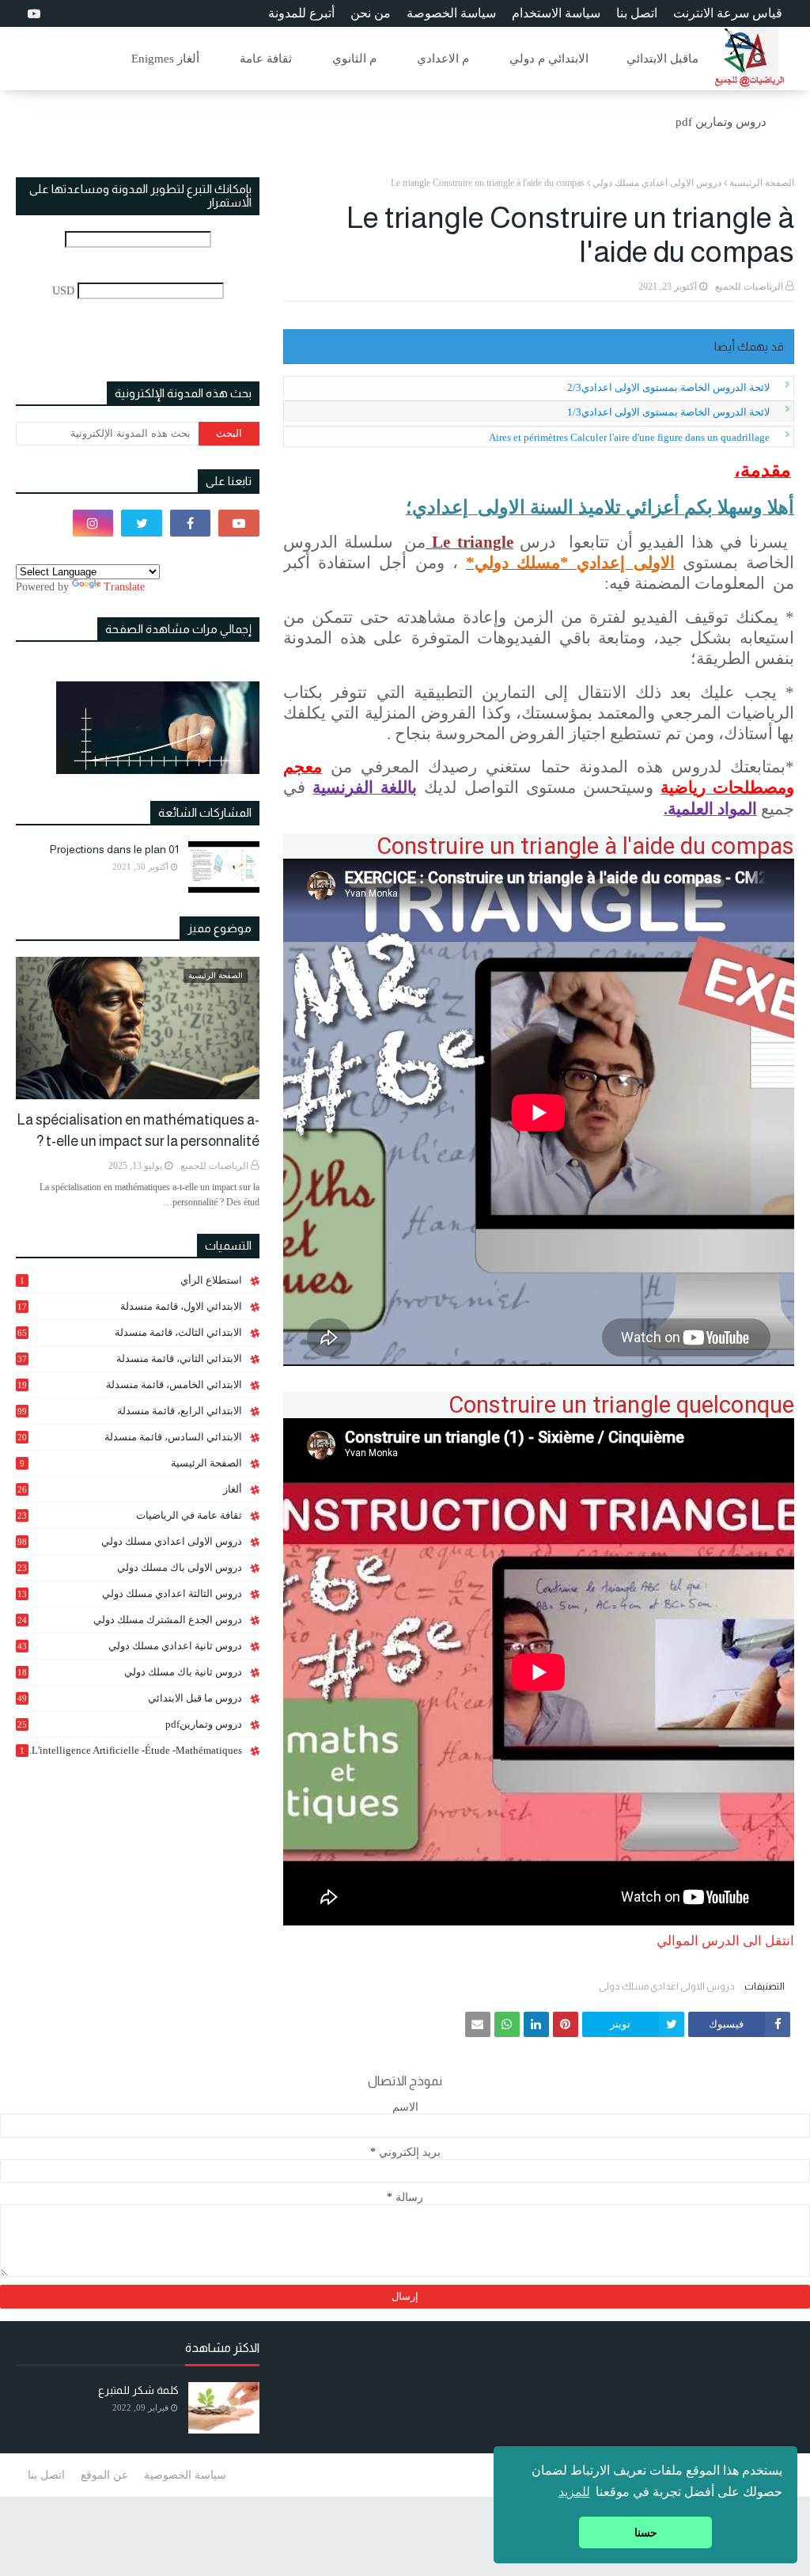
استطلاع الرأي (131, 1280)
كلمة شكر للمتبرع (138, 2390)
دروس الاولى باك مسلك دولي (130, 1568)
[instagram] (93, 523)
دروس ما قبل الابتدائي (130, 1698)
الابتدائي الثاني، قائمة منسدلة (130, 1358)
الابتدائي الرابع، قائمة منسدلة (130, 1411)
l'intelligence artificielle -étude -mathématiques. (131, 1750)
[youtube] (32, 14)
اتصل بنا (637, 13)
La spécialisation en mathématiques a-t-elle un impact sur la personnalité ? (138, 1131)
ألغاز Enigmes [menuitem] (165, 59)
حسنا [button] (646, 2532)
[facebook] (191, 523)
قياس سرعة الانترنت (728, 13)
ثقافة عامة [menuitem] (266, 59)
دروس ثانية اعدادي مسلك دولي (130, 1646)
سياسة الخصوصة (451, 13)
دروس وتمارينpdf (130, 1724)
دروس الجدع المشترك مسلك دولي (130, 1620)
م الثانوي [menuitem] (354, 59)
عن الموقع (104, 2475)
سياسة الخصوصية (185, 2475)
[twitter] (142, 523)
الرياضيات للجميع (749, 286)
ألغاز (130, 1489)
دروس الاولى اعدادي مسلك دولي (657, 183)
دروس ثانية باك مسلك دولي (130, 1672)
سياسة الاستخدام (556, 13)
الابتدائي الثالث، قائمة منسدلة (130, 1332)
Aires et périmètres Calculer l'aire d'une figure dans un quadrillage (629, 437)
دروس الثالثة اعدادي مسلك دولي (130, 1594)
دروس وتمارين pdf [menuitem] (721, 122)
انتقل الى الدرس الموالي (724, 1941)
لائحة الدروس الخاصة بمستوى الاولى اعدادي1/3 (668, 412)
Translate (124, 587)
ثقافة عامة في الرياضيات (130, 1515)
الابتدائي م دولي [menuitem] (549, 59)
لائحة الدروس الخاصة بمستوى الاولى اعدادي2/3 (668, 387)
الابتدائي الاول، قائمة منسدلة (130, 1306)
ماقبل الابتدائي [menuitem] (662, 59)
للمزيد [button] (574, 2492)
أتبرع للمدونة (301, 13)
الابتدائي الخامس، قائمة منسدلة (130, 1385)
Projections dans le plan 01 (114, 849)
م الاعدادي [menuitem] (443, 59)
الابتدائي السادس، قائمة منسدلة (130, 1437)
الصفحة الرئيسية (762, 183)
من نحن (371, 13)
